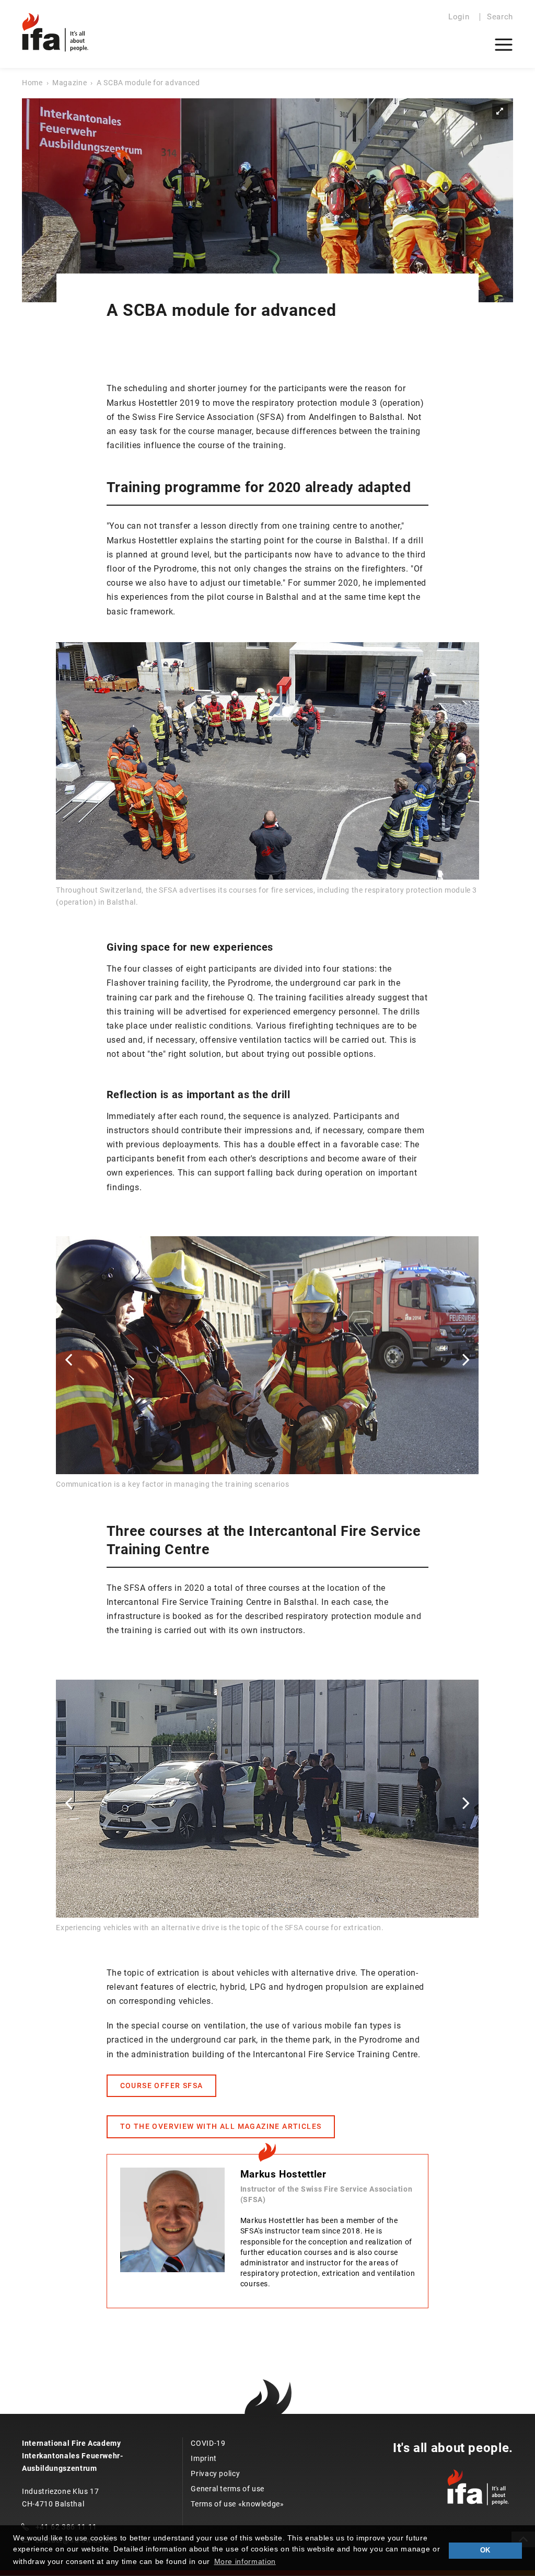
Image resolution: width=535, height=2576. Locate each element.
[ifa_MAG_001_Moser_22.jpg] (267, 200)
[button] (68, 1359)
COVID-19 (208, 2443)
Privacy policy (215, 2474)
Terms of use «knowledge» (237, 2504)
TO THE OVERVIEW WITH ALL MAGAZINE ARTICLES (221, 2126)
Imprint (203, 2458)
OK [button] (485, 2550)
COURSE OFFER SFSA (162, 2085)
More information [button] (245, 2561)
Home (32, 83)
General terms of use (228, 2489)
